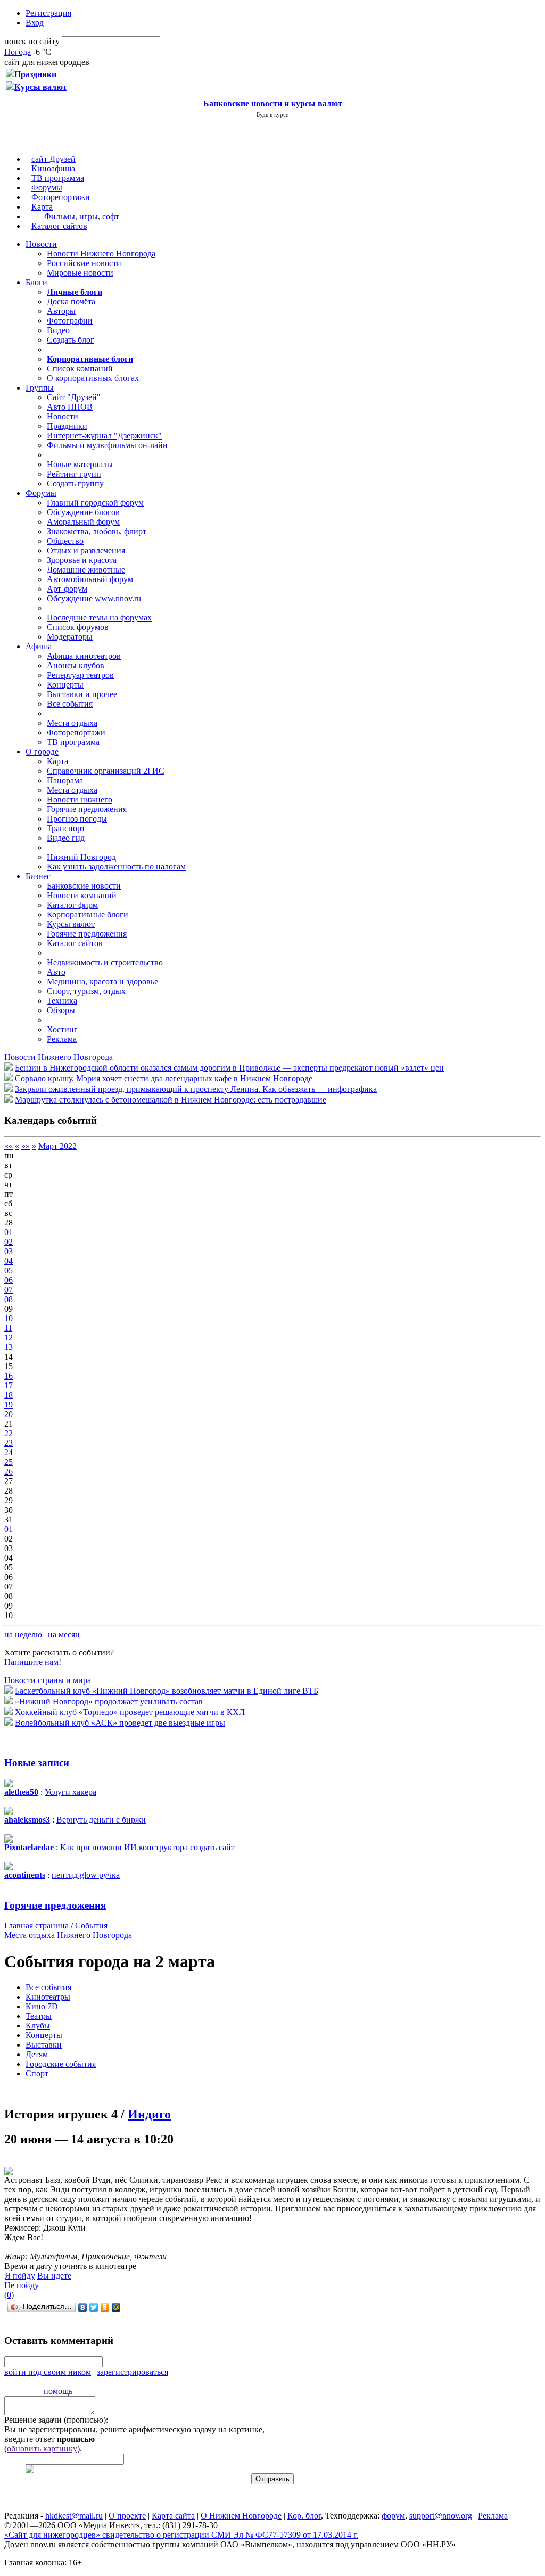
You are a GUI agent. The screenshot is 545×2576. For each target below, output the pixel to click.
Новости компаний (82, 895)
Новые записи (37, 1763)
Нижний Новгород (81, 857)
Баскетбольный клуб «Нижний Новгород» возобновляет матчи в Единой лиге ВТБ (167, 1691)
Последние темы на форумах (99, 618)
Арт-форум (67, 589)
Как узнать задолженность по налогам (116, 867)
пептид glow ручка (86, 1875)
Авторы (61, 311)
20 (9, 1414)
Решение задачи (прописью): (56, 2420)
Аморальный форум (83, 522)
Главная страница (36, 1925)
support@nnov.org (441, 2516)
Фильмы (60, 216)
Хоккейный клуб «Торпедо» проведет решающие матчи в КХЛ (130, 1712)
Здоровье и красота (82, 560)
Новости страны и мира (48, 1680)
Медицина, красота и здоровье (102, 981)
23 (9, 1443)
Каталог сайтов (59, 226)
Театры (39, 2016)
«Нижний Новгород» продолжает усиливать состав (109, 1701)
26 (9, 1472)
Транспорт (66, 828)
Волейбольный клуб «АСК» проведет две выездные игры (120, 1723)
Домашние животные (86, 570)
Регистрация (48, 13)
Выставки (44, 2045)
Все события (70, 704)
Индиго (149, 2114)
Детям (37, 2054)
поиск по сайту (32, 41)
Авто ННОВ (70, 407)
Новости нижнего (80, 800)
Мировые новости (80, 273)
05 (9, 1270)
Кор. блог (304, 2516)
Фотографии (70, 321)
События (91, 1925)
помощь (58, 2391)
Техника (62, 1001)
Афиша (39, 646)
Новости (41, 244)
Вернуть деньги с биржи (101, 1820)
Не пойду (22, 2285)
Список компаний (80, 368)
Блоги (36, 282)
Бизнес (38, 876)
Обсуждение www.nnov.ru (94, 598)
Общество (65, 541)
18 (9, 1395)
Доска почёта (71, 301)
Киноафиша (53, 168)
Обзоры (61, 1010)
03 (9, 1251)
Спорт (37, 2073)
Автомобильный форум (90, 579)
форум (393, 2516)
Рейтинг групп (74, 474)
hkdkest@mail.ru (74, 2516)
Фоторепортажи (61, 197)
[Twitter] (94, 2307)
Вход (35, 23)
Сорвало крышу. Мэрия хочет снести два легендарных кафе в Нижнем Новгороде (164, 1078)
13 (9, 1347)
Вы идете (54, 2276)
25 (9, 1462)
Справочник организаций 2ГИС (106, 771)
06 (9, 1280)
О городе (42, 752)
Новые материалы (80, 464)
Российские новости (84, 263)
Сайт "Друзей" (74, 397)
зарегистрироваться (133, 2372)
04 (9, 1261)
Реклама (62, 1039)
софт (111, 216)
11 (8, 1328)
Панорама (65, 780)
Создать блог (71, 340)
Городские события (61, 2064)
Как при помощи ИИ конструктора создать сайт (147, 1847)
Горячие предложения (87, 809)
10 (9, 1318)
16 (9, 1376)
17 (9, 1385)
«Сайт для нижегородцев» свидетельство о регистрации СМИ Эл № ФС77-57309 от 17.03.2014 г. (181, 2535)
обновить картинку (42, 2449)
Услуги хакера (71, 1792)
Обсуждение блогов (83, 512)
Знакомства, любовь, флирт (97, 531)
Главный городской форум (95, 503)
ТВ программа (58, 178)
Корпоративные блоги (88, 914)
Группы (40, 388)
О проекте (127, 2516)
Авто (56, 972)
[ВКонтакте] (83, 2307)
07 (9, 1290)
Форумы (47, 188)
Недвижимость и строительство (105, 962)
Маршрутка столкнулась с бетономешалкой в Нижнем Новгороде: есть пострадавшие (171, 1100)
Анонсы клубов (76, 665)
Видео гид (66, 838)
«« (9, 1146)
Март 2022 (57, 1146)
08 (9, 1299)
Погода (18, 52)
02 (9, 1242)
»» (26, 1146)
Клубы (38, 2026)
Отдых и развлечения (86, 550)
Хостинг (62, 1029)
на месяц (64, 1634)
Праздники (67, 426)
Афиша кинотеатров (84, 656)
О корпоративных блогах (93, 378)
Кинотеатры (48, 1997)
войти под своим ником (48, 2372)
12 (9, 1337)
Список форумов (78, 627)
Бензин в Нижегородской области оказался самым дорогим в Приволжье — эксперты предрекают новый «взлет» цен (229, 1068)
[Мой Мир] (116, 2307)
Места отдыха (72, 723)
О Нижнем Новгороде (241, 2516)
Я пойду (20, 2276)
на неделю (23, 1634)
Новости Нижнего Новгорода (101, 254)
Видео (58, 330)
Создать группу (75, 483)
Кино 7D (42, 2006)
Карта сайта (173, 2516)
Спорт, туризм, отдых (86, 991)
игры (89, 216)
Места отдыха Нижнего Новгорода (68, 1935)
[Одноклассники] (105, 2307)
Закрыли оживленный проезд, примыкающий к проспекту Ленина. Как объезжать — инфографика (196, 1089)
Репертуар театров (80, 675)
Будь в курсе (272, 114)
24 (9, 1452)
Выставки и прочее (82, 694)
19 (9, 1405)
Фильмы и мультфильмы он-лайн (107, 445)
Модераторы (70, 637)
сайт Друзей (53, 159)
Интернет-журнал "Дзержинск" (104, 436)
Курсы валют (71, 924)
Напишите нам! (33, 1662)
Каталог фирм (72, 905)
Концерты (65, 685)
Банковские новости (84, 886)
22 (9, 1433)
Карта (42, 207)
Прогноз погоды (77, 819)
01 (9, 1232)
